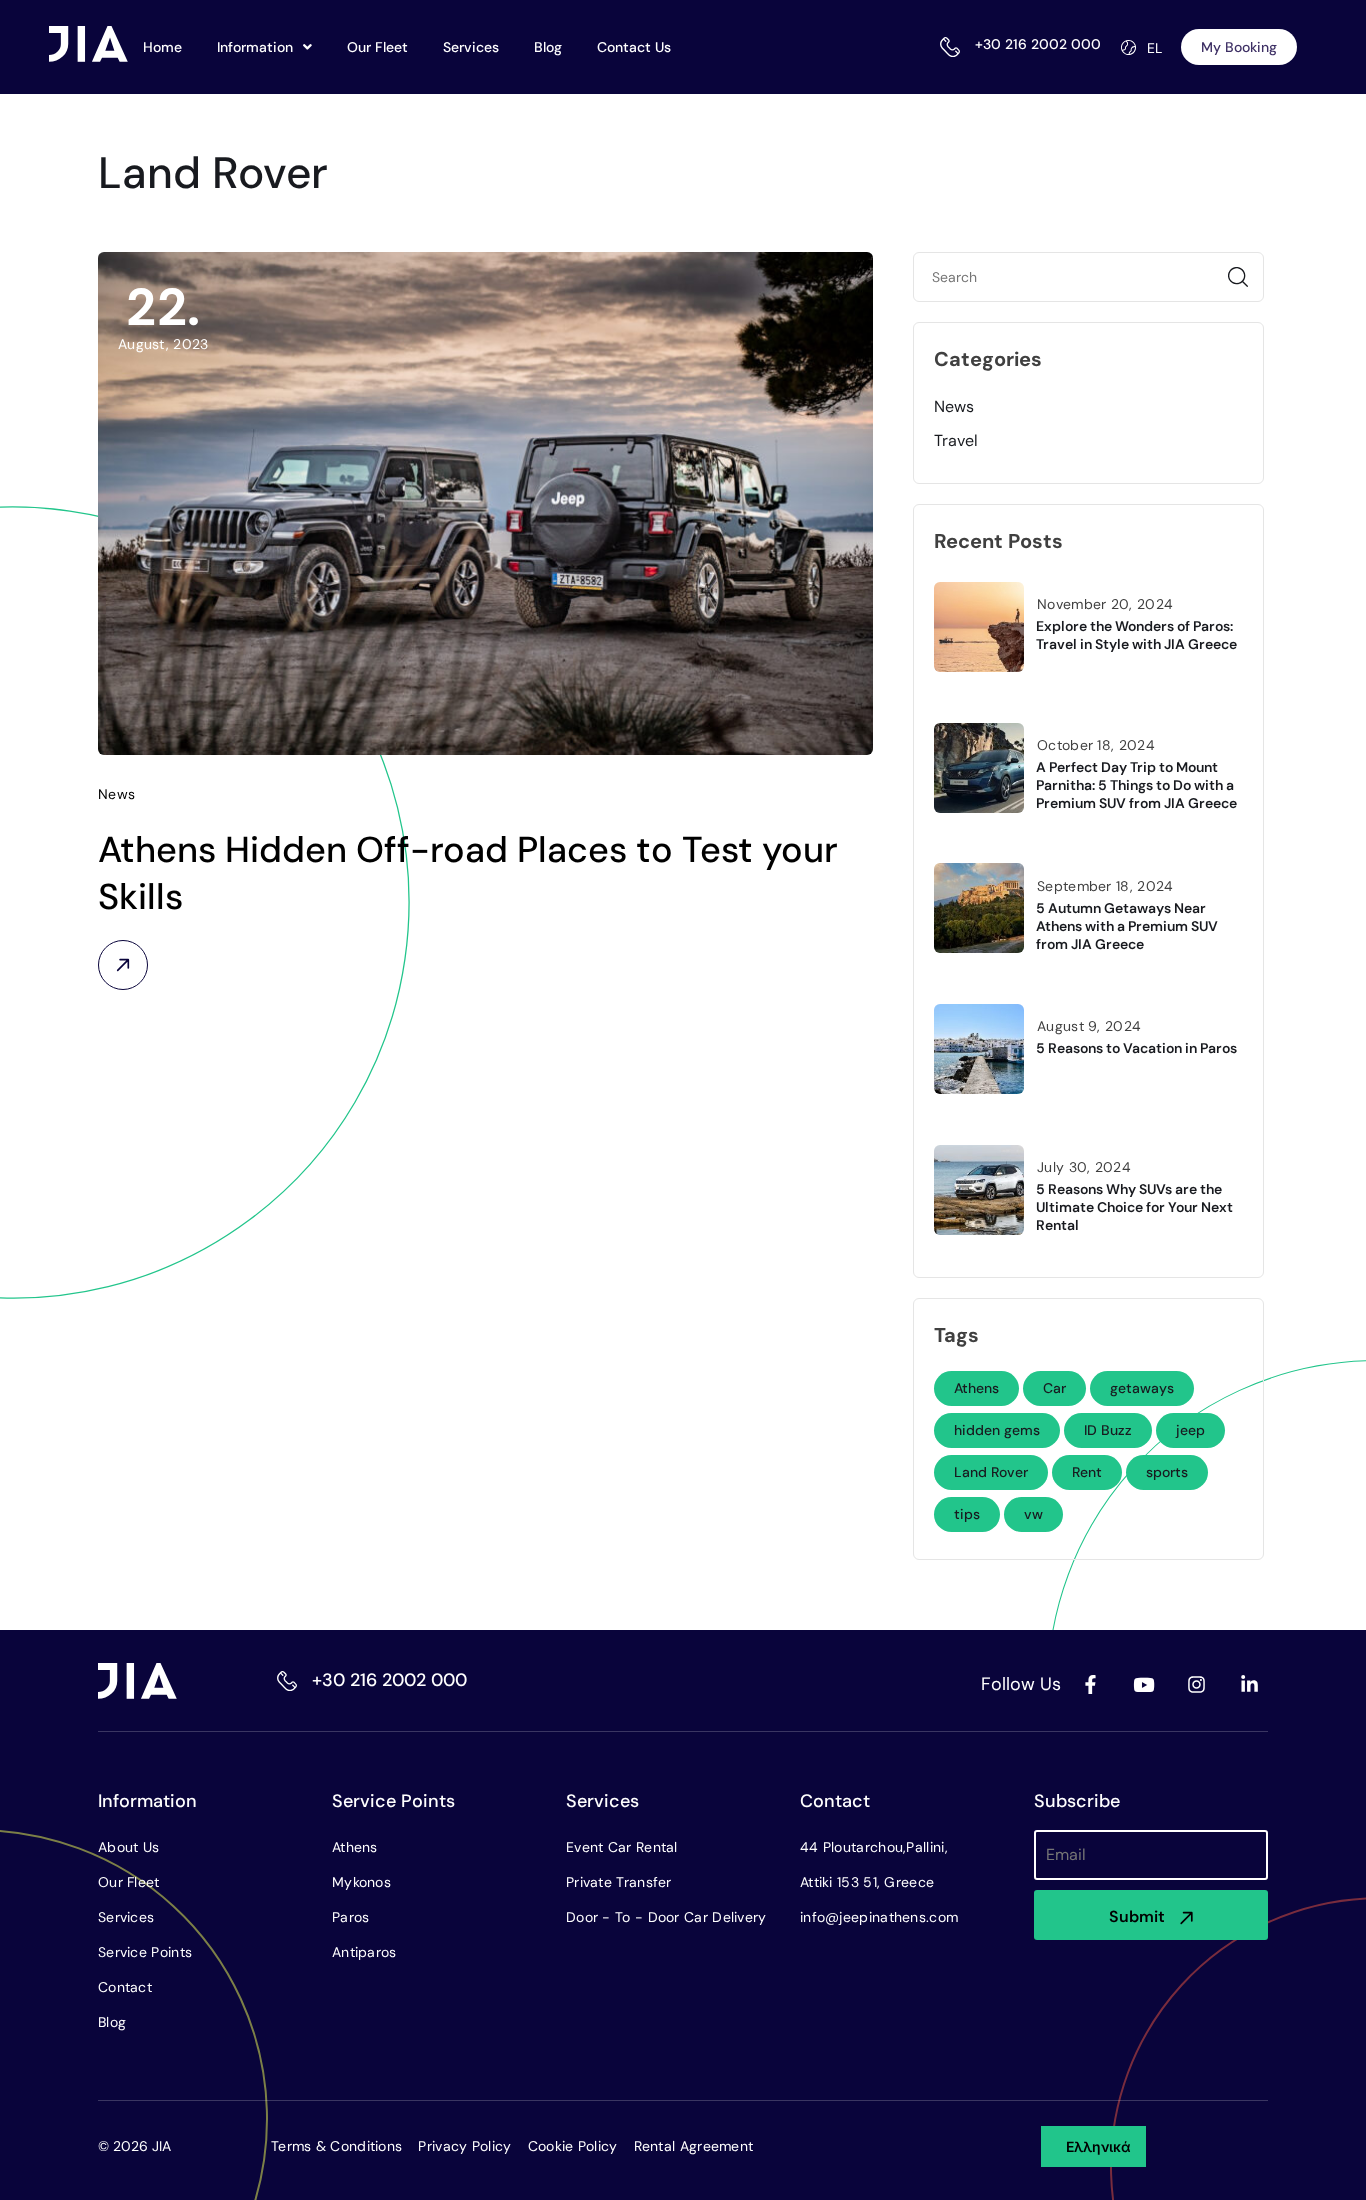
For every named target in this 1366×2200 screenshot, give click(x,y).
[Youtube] (1143, 1684)
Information (255, 47)
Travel (956, 440)
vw (1033, 1514)
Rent (1087, 1472)
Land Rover (991, 1472)
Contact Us (634, 47)
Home (162, 47)
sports (1167, 1472)
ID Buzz (1108, 1430)
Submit (1137, 1916)
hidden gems (997, 1430)
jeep (1190, 1430)
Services (471, 47)
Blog (548, 47)
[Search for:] (1088, 276)
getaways (1142, 1388)
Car (1054, 1388)
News (954, 406)
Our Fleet (377, 47)
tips (967, 1514)
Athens (976, 1388)
